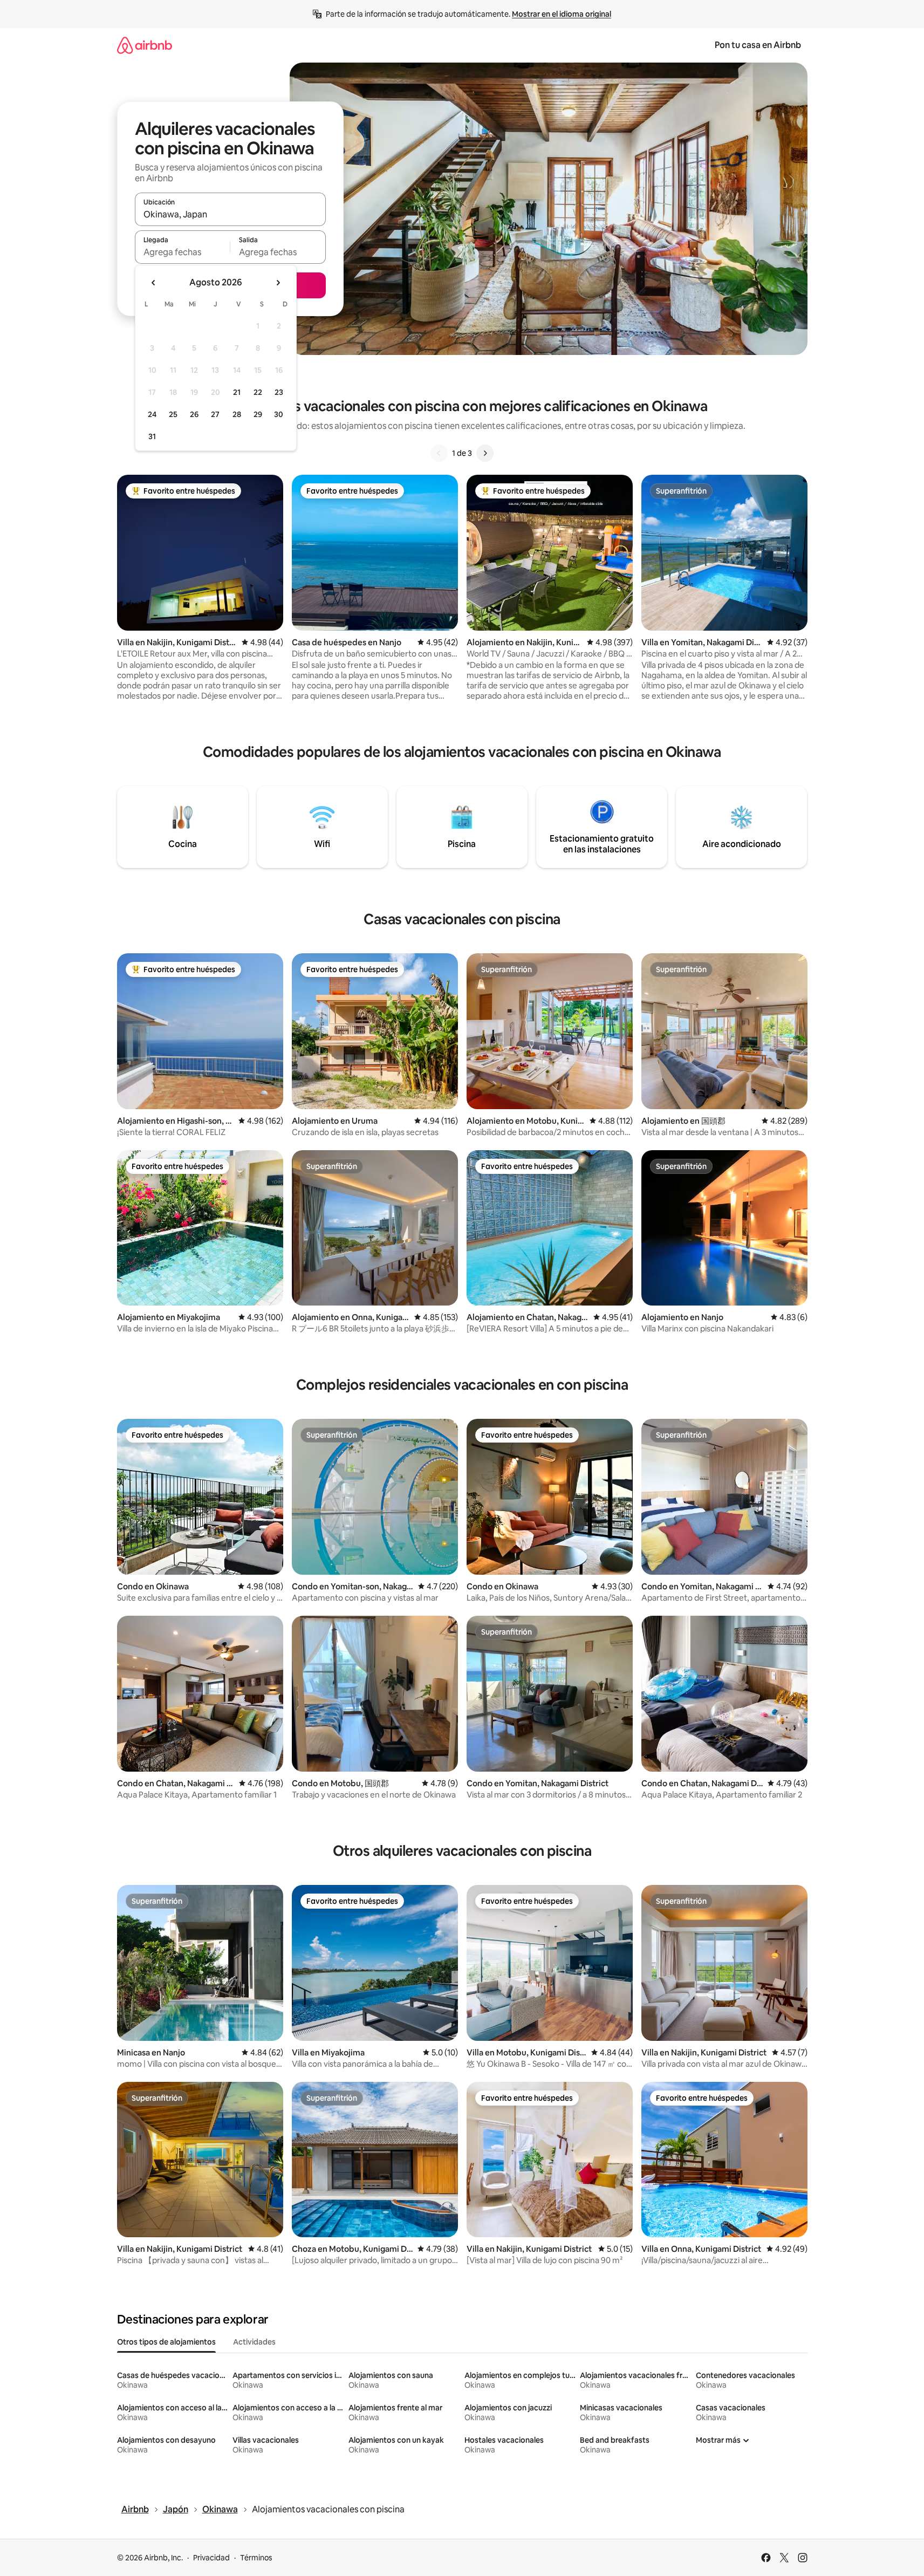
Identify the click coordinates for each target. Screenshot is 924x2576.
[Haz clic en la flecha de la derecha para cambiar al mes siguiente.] (278, 283)
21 (237, 392)
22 (258, 392)
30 (279, 414)
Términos (256, 2558)
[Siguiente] (485, 453)
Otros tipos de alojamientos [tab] (166, 2342)
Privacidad (211, 2558)
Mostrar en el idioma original (562, 14)
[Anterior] (439, 453)
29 (258, 414)
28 (237, 414)
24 (152, 414)
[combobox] (230, 214)
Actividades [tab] (254, 2342)
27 (215, 414)
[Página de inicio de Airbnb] (145, 45)
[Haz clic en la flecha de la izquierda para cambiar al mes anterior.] (154, 283)
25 (173, 414)
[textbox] (183, 252)
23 (279, 392)
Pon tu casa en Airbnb (758, 45)
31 (152, 436)
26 (194, 414)
